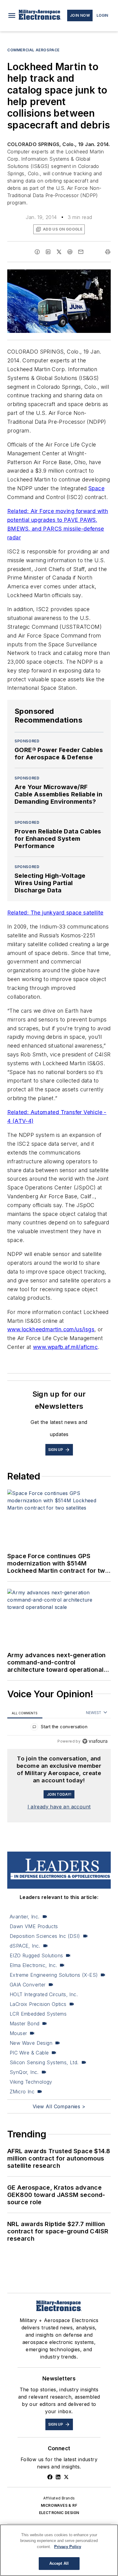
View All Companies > (59, 2106)
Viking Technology (31, 2082)
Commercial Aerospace (33, 50)
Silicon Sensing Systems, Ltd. (44, 2062)
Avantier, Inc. (25, 1917)
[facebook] (37, 252)
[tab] (25, 1713)
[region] (59, 1728)
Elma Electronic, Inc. (33, 1965)
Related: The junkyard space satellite (55, 913)
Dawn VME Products (34, 1926)
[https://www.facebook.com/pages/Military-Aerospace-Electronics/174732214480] (50, 2477)
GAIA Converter (28, 1985)
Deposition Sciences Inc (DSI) (45, 1936)
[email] (81, 252)
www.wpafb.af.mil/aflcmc (65, 1347)
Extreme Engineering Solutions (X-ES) (54, 1975)
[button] (12, 15)
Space (96, 488)
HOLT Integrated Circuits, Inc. (44, 1994)
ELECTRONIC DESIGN (59, 2513)
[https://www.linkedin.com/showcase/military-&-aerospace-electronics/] (58, 2477)
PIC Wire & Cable (29, 2053)
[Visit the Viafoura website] (95, 1741)
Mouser (18, 2033)
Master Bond (25, 2024)
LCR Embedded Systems (38, 2014)
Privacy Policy (68, 2547)
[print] (108, 252)
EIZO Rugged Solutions (36, 1955)
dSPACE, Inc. (25, 1946)
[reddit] (70, 252)
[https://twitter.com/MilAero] (66, 2477)
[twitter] (59, 252)
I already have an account (59, 1807)
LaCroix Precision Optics (38, 2004)
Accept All (59, 2563)
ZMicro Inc (22, 2092)
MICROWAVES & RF (59, 2505)
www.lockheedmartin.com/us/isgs (51, 1329)
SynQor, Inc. (24, 2072)
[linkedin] (48, 252)
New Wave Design (31, 2043)
